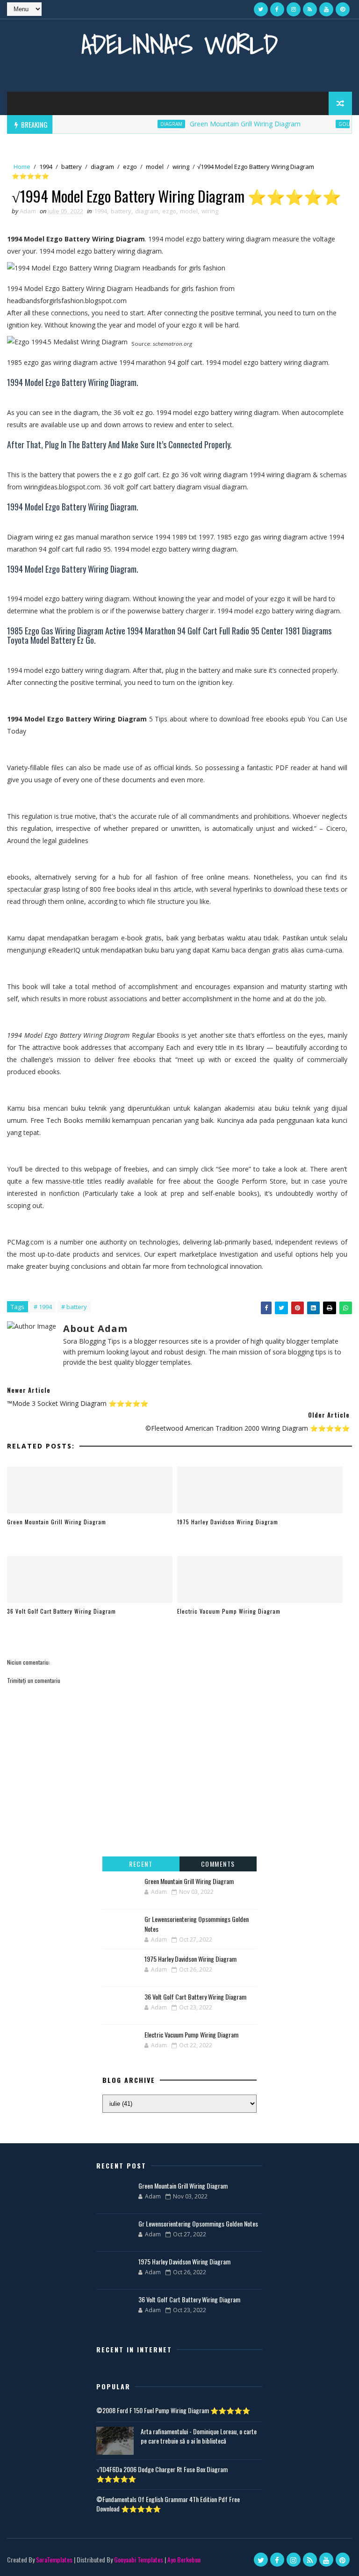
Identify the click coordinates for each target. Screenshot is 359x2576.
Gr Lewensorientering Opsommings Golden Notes (198, 2223)
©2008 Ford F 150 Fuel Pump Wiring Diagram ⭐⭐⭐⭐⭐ (173, 2410)
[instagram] (294, 9)
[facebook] (277, 9)
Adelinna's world (179, 44)
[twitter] (261, 9)
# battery (74, 1307)
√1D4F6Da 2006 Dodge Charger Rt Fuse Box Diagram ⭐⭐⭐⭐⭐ (162, 2474)
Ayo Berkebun (184, 2559)
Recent (141, 1864)
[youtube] (326, 9)
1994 (46, 167)
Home (22, 167)
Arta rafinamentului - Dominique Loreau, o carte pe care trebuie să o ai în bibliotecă (199, 2436)
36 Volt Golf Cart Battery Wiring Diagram (61, 1611)
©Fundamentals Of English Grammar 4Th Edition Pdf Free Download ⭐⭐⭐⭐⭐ (168, 2504)
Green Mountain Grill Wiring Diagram (224, 124)
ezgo (130, 167)
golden (328, 124)
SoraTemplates (54, 2559)
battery (72, 167)
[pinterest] (343, 9)
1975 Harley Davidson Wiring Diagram (228, 1522)
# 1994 (43, 1307)
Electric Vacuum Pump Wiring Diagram (229, 1611)
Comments (218, 1864)
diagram (150, 124)
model (155, 167)
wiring (181, 167)
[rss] (310, 9)
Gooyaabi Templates (139, 2559)
